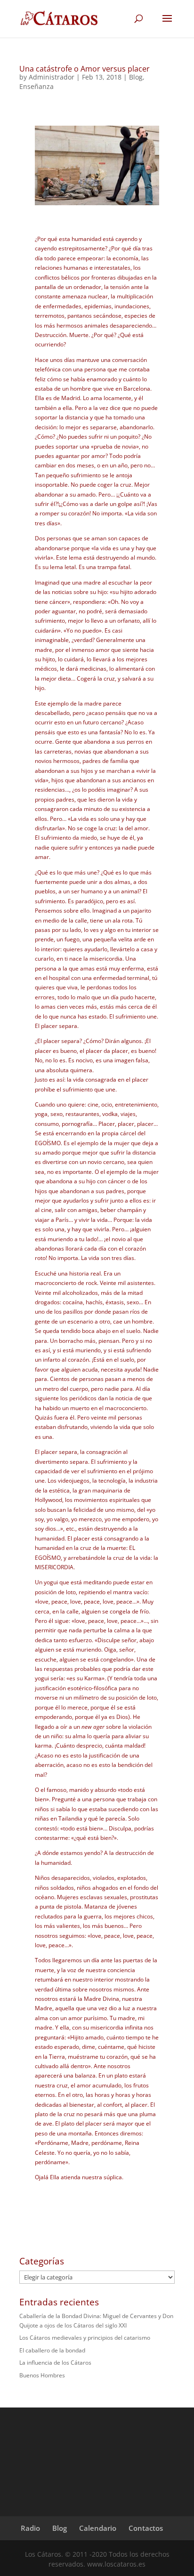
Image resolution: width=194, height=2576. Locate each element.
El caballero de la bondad (52, 2350)
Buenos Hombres (42, 2375)
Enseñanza (36, 86)
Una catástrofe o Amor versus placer (85, 69)
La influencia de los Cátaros (55, 2363)
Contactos (146, 2528)
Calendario (98, 2528)
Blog (136, 77)
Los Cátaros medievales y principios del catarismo (85, 2338)
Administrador (52, 77)
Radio (30, 2528)
